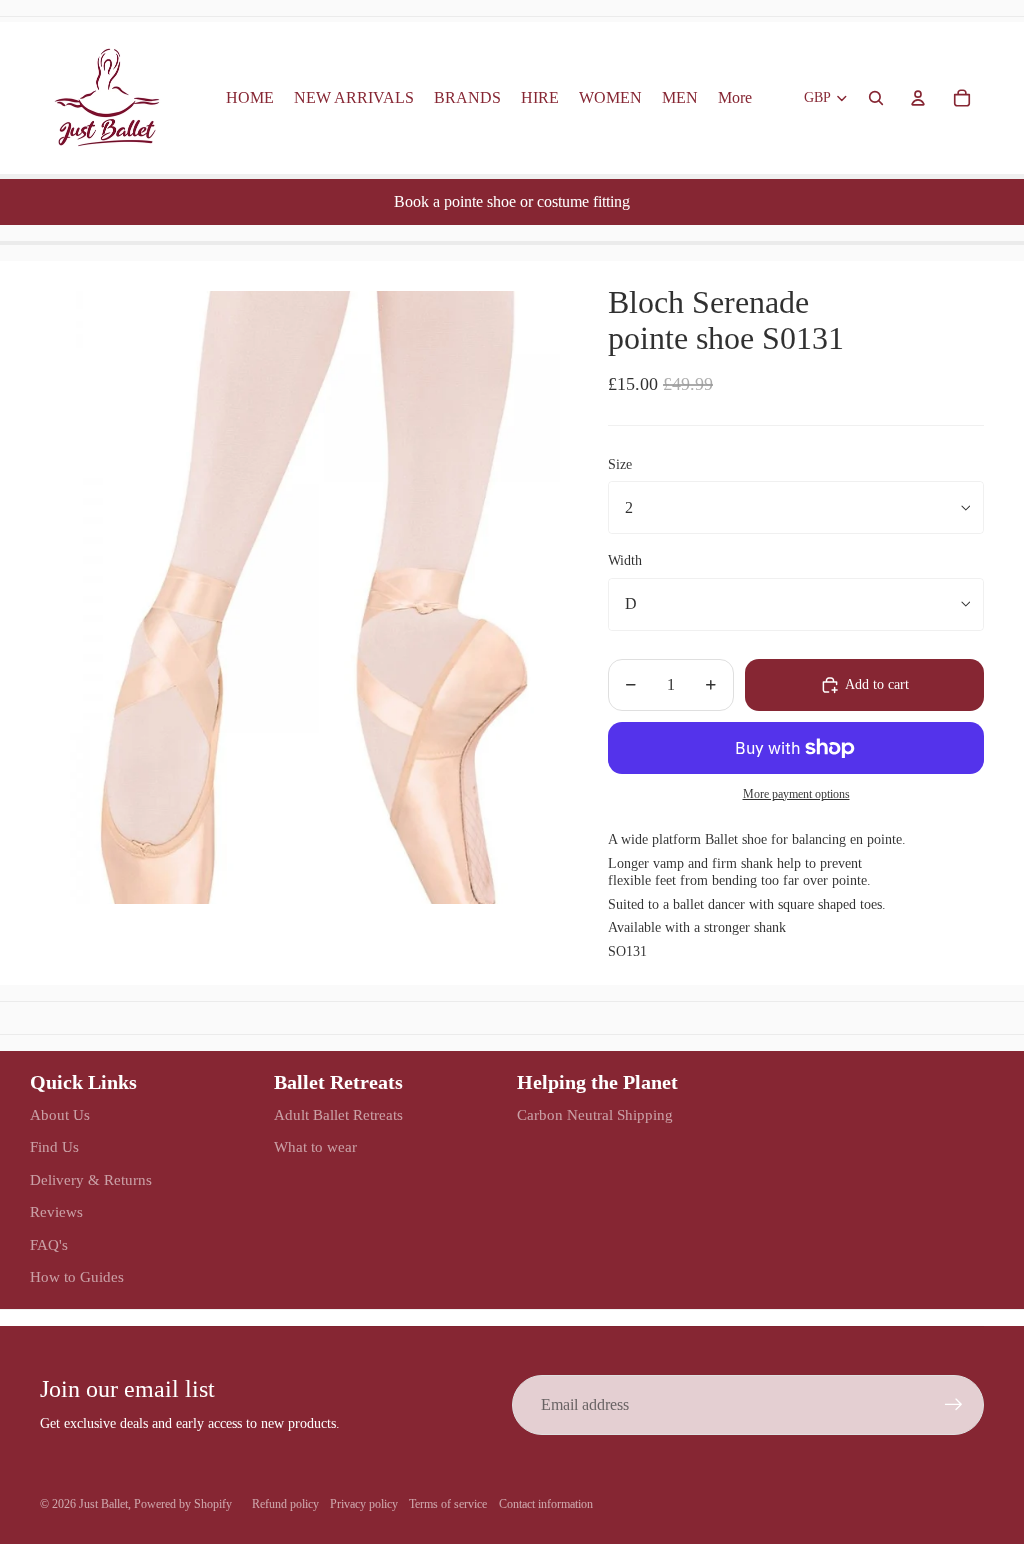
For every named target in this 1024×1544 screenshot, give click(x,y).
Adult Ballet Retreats (338, 1115)
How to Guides (77, 1277)
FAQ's (49, 1245)
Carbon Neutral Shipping (595, 1115)
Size (620, 464)
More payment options (796, 794)
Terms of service (448, 1504)
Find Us (54, 1147)
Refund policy (285, 1504)
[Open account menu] (918, 98)
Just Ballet (103, 1504)
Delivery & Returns (91, 1180)
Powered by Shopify (183, 1504)
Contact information (546, 1504)
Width (625, 560)
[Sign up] (954, 1405)
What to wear (315, 1147)
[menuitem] (735, 98)
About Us (60, 1115)
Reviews (56, 1212)
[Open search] (876, 98)
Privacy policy (364, 1504)
